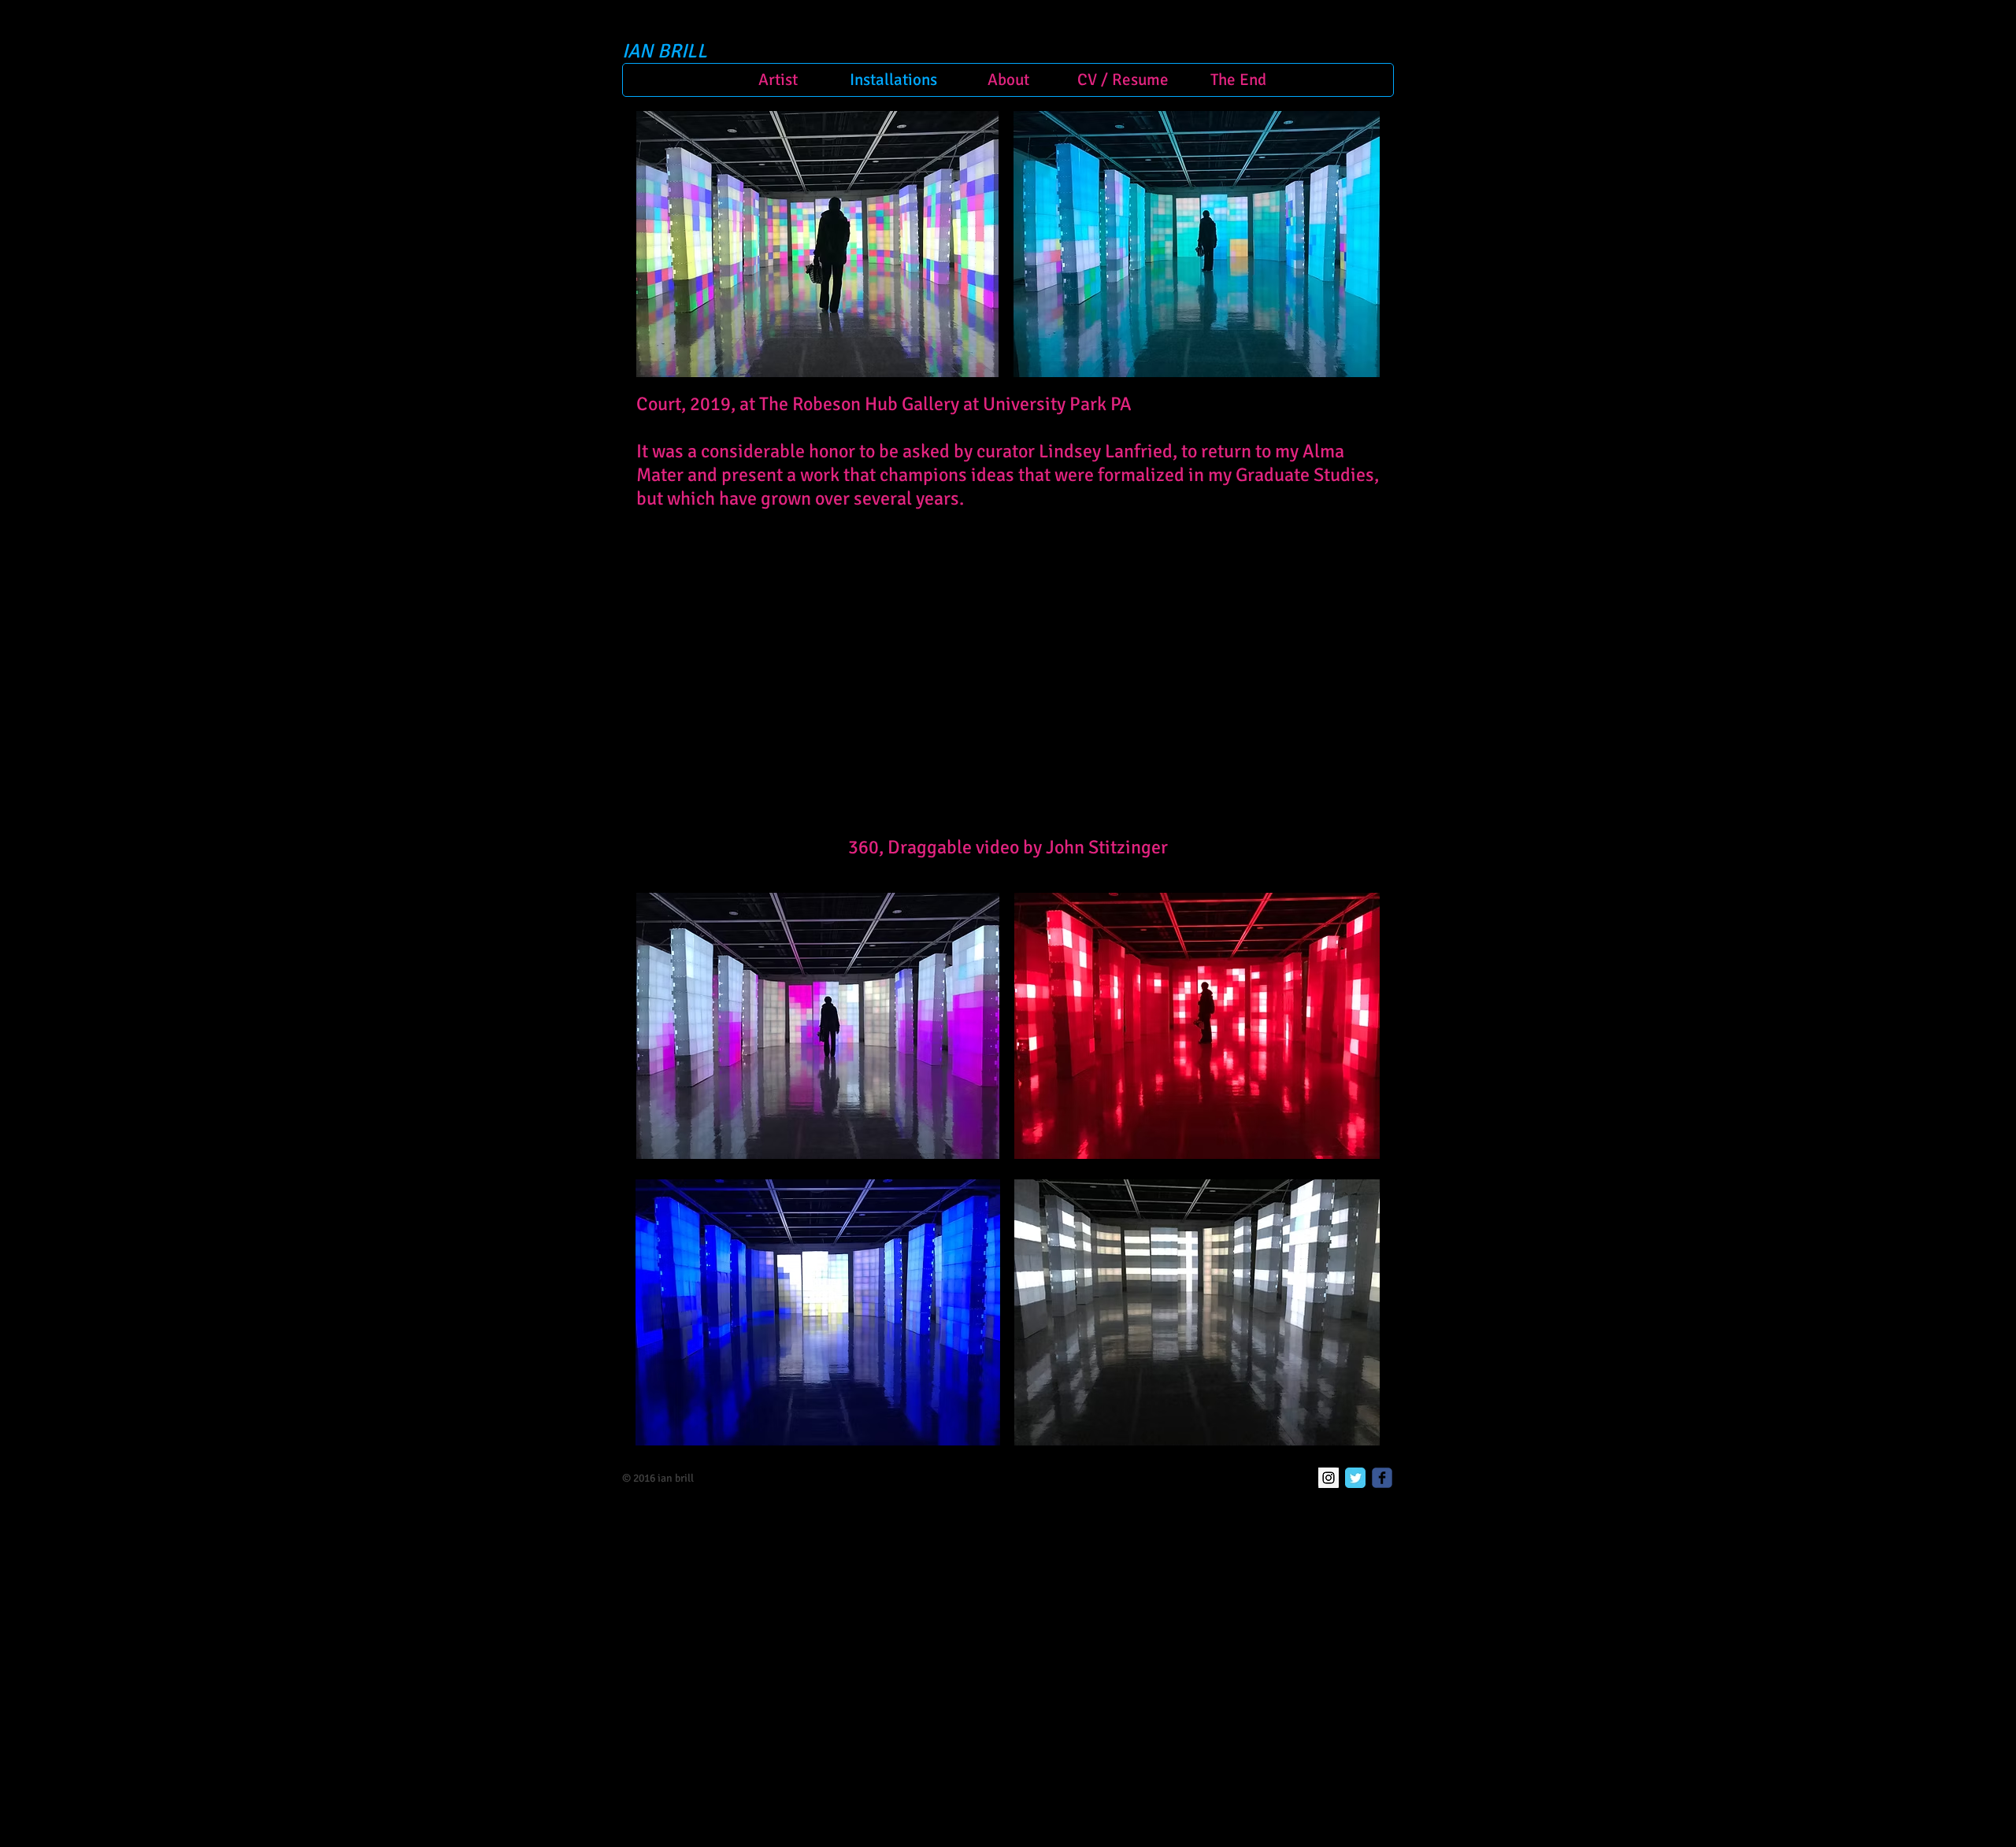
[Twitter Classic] (1355, 1478)
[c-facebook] (1382, 1478)
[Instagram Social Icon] (1329, 1478)
